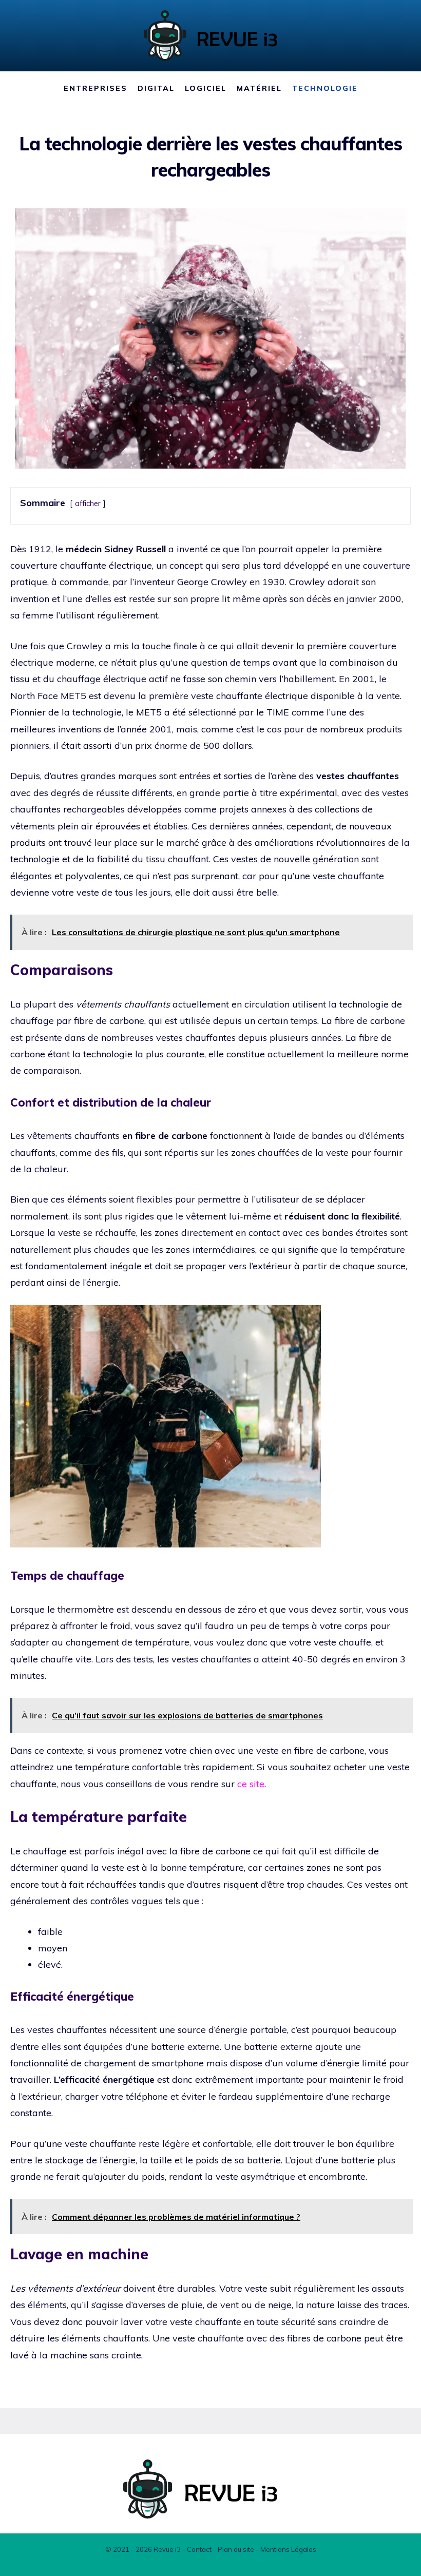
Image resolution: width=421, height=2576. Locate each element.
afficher (88, 503)
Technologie (325, 88)
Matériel (259, 88)
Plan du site (236, 2549)
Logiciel (206, 88)
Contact (199, 2549)
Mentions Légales (288, 2549)
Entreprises (95, 88)
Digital (156, 88)
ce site (251, 1784)
